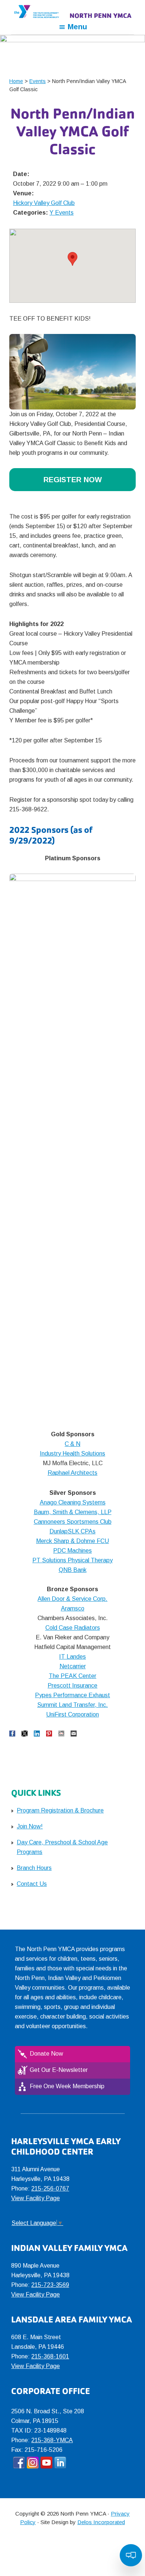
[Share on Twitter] (25, 1734)
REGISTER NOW (73, 480)
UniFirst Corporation (72, 1714)
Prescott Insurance (72, 1686)
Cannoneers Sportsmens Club (73, 1522)
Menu (77, 27)
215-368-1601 (50, 2356)
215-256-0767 (50, 2188)
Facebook (19, 2463)
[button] (72, 259)
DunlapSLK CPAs (72, 1531)
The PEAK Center (72, 1676)
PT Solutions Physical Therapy (72, 1560)
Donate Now (46, 2054)
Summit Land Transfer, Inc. (72, 1705)
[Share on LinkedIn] (37, 1734)
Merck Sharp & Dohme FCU (72, 1541)
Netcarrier (73, 1666)
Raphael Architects (72, 1473)
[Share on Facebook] (12, 1734)
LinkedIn (60, 2463)
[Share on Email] (74, 1734)
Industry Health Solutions (72, 1453)
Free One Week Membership (67, 2086)
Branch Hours (34, 1868)
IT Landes (72, 1657)
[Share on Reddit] (61, 1734)
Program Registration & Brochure (60, 1810)
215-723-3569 (50, 2285)
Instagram (33, 2463)
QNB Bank (73, 1570)
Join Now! (30, 1826)
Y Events (62, 213)
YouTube (46, 2463)
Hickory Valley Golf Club (44, 203)
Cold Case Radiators (73, 1628)
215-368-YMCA (52, 2440)
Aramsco (73, 1608)
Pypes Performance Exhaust (72, 1695)
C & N (72, 1444)
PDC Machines (72, 1551)
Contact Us (32, 1884)
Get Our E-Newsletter (59, 2070)
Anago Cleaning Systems (73, 1502)
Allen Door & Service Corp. (72, 1599)
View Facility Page (36, 2198)
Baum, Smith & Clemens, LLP (73, 1512)
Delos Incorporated (101, 2522)
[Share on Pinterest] (49, 1734)
